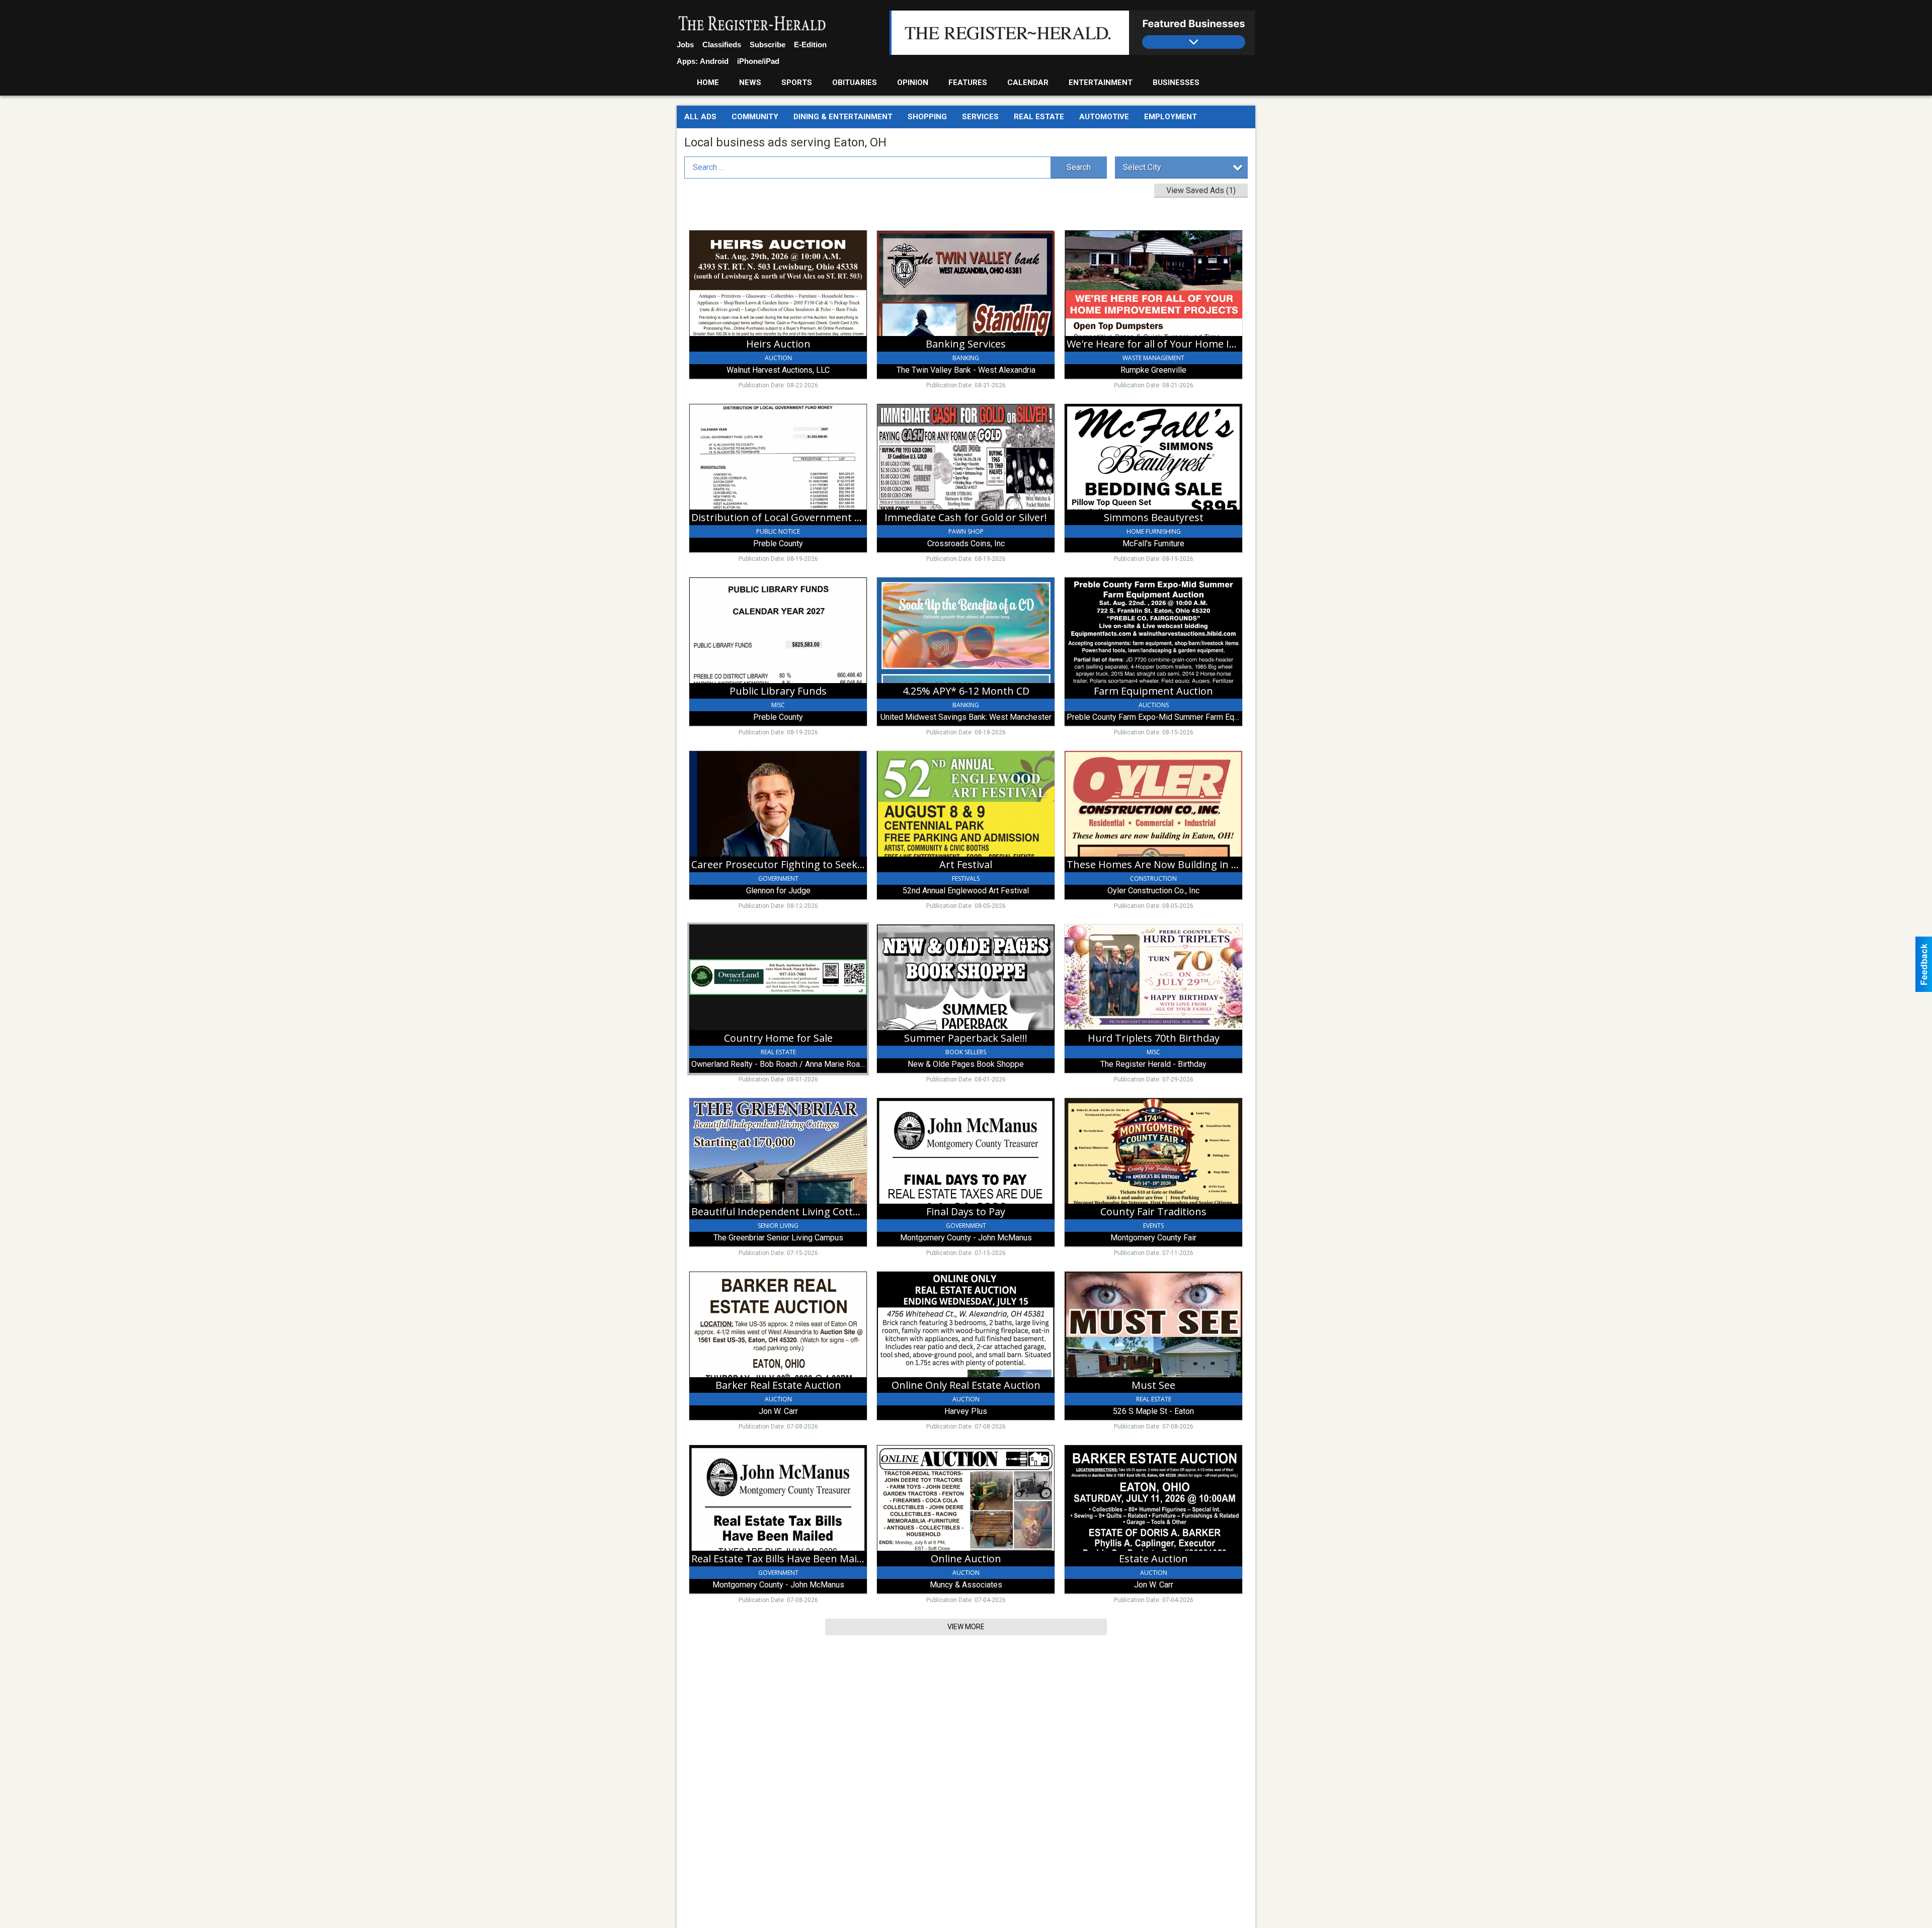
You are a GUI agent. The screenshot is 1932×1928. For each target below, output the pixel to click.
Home (708, 82)
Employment (1171, 117)
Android (714, 61)
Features (968, 82)
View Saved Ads (1201, 190)
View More (966, 1627)
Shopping (927, 117)
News (750, 82)
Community (755, 117)
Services (980, 117)
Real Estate (1039, 117)
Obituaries (855, 82)
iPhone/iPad (758, 61)
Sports (797, 82)
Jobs (685, 45)
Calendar (1028, 82)
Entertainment (1101, 82)
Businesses (1176, 82)
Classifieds (722, 45)
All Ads (700, 117)
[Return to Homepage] (752, 24)
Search (1079, 167)
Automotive (1104, 117)
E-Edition (810, 45)
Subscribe (768, 45)
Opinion (913, 82)
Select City (1142, 167)
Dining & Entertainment (843, 117)
